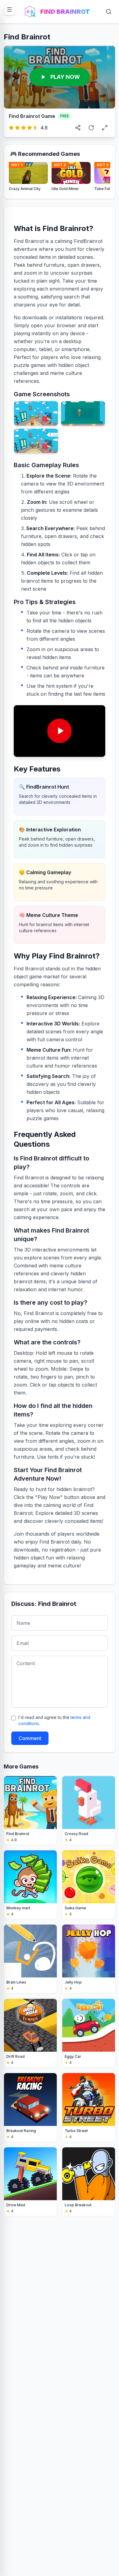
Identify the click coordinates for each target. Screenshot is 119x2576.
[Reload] (91, 128)
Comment (30, 1738)
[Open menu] (9, 9)
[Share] (78, 128)
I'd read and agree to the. (54, 1720)
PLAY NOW (65, 77)
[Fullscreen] (105, 128)
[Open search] (109, 12)
